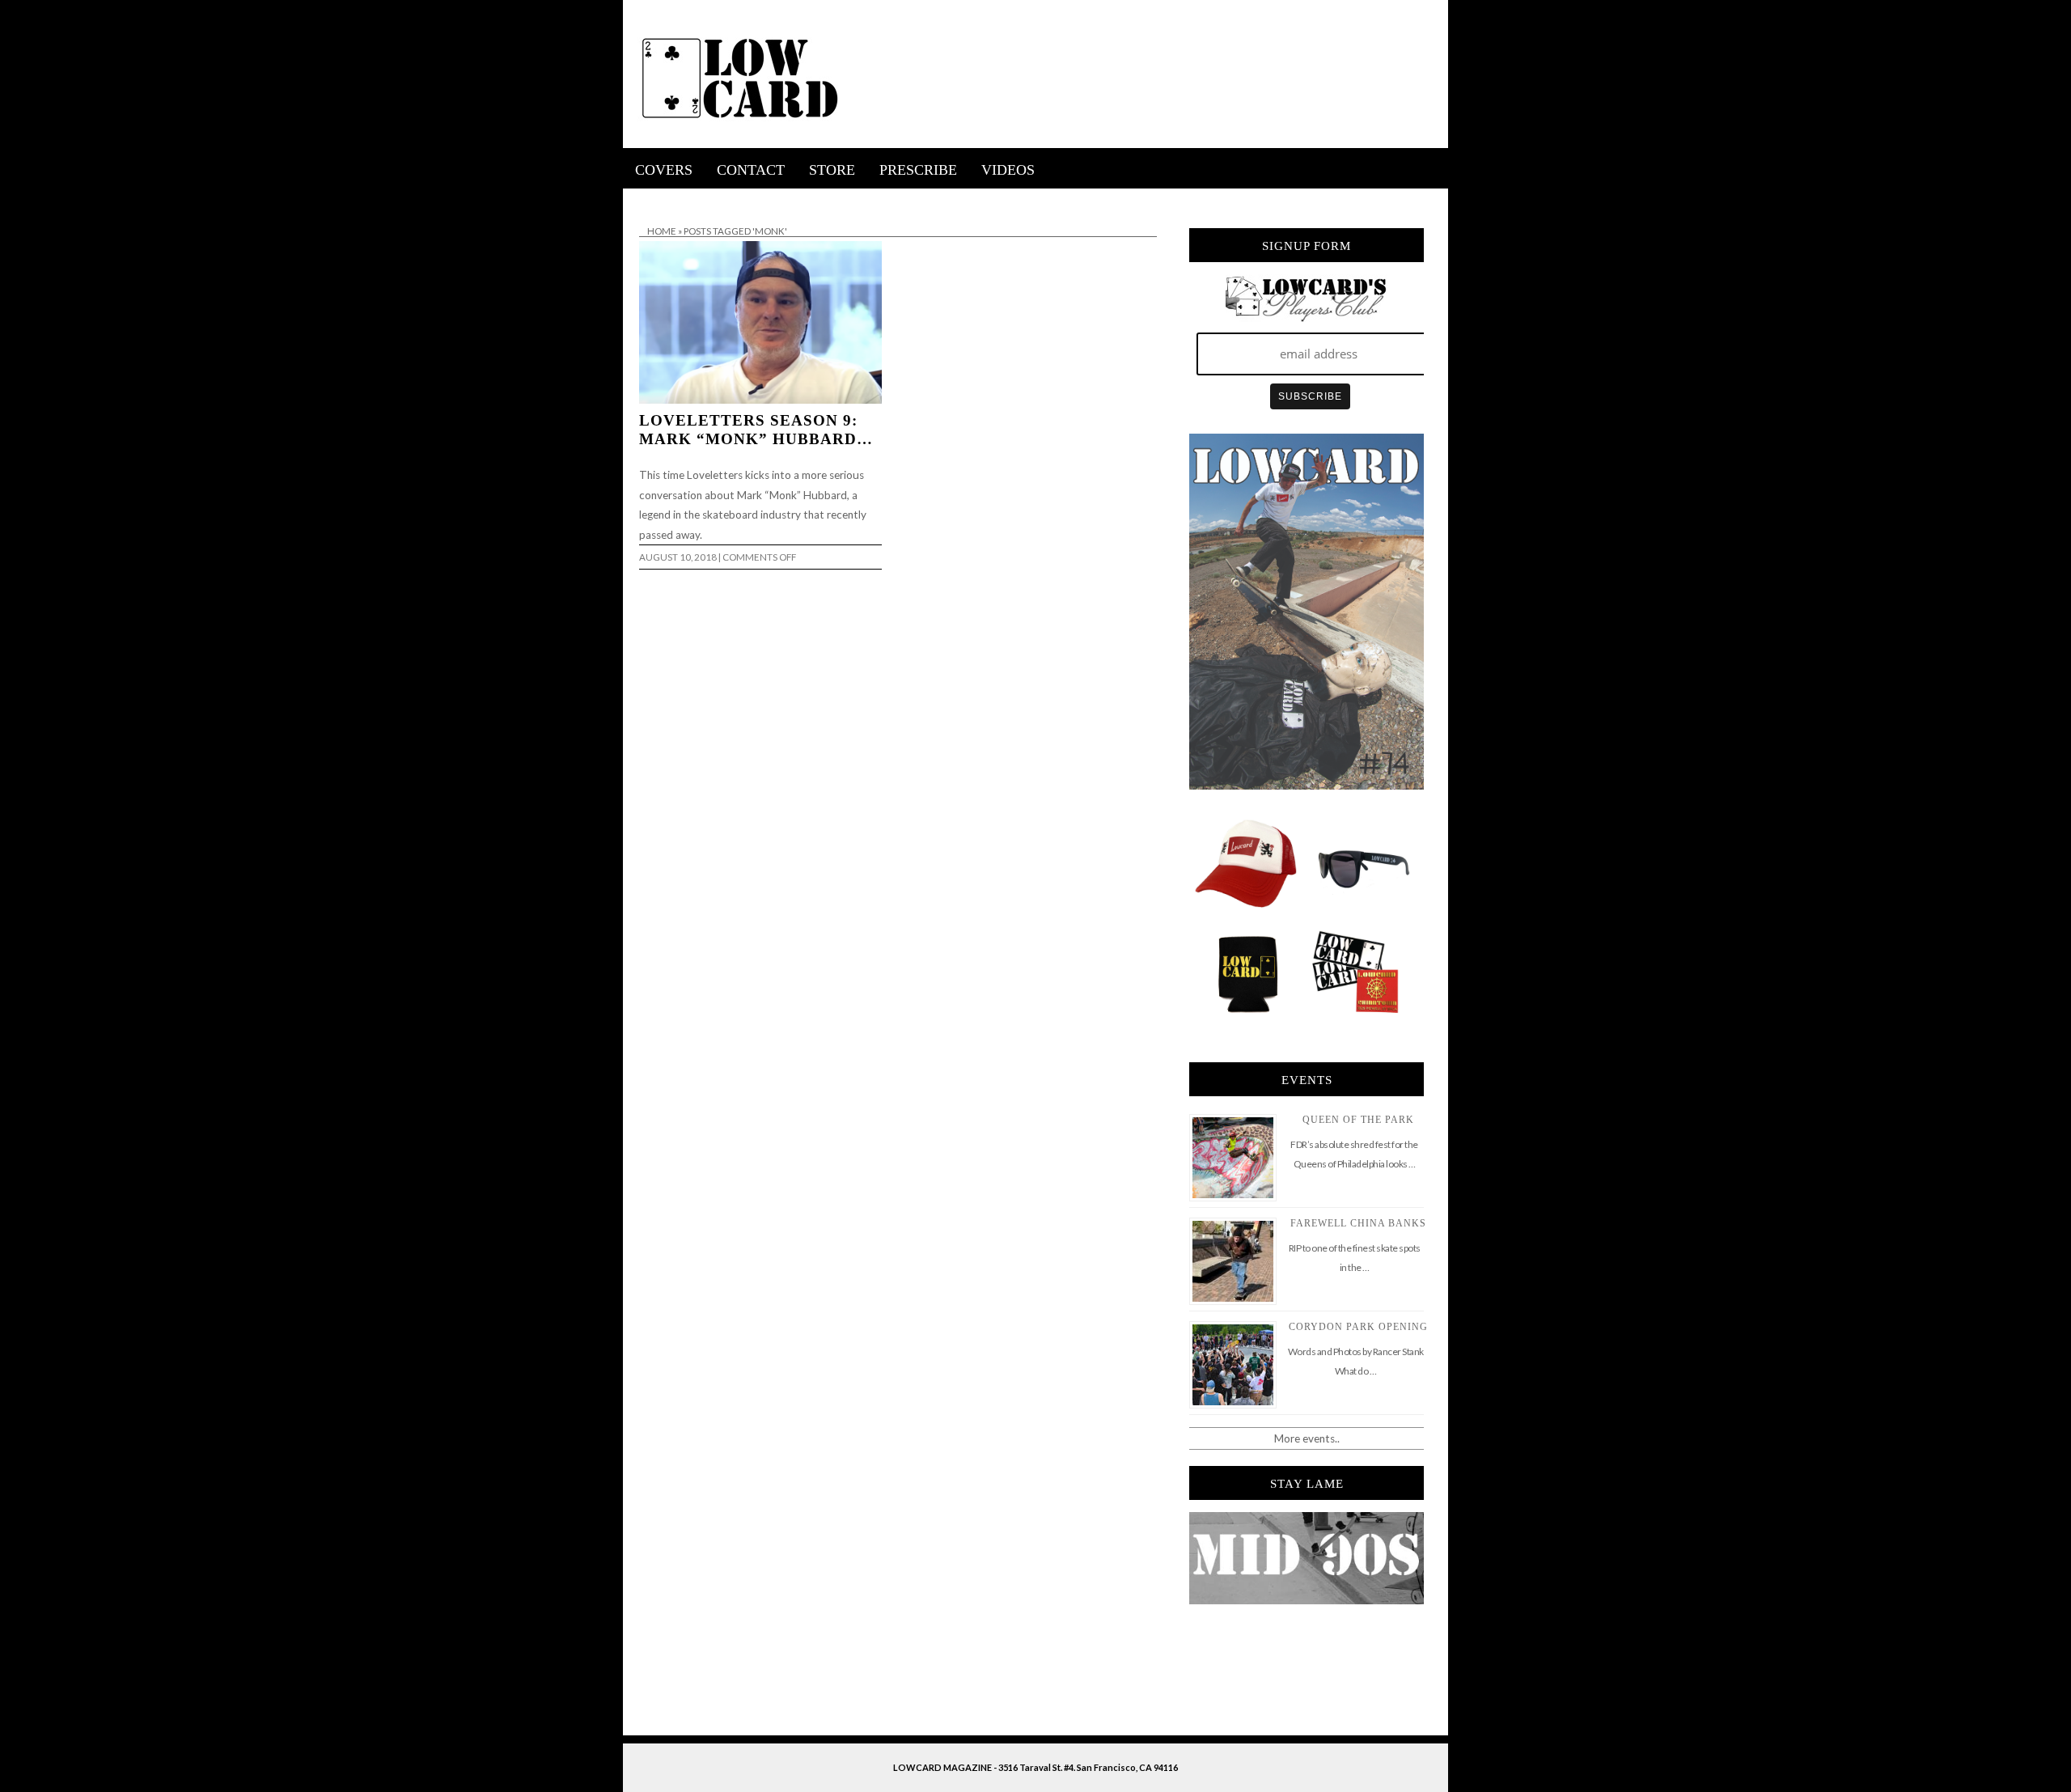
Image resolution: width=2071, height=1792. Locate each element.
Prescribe (918, 170)
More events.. (1307, 1438)
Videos (1008, 170)
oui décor (646, 199)
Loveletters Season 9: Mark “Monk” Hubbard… (756, 430)
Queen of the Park (1358, 1120)
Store (832, 170)
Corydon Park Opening (1358, 1327)
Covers (664, 170)
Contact (751, 170)
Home (662, 231)
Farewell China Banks (1358, 1223)
